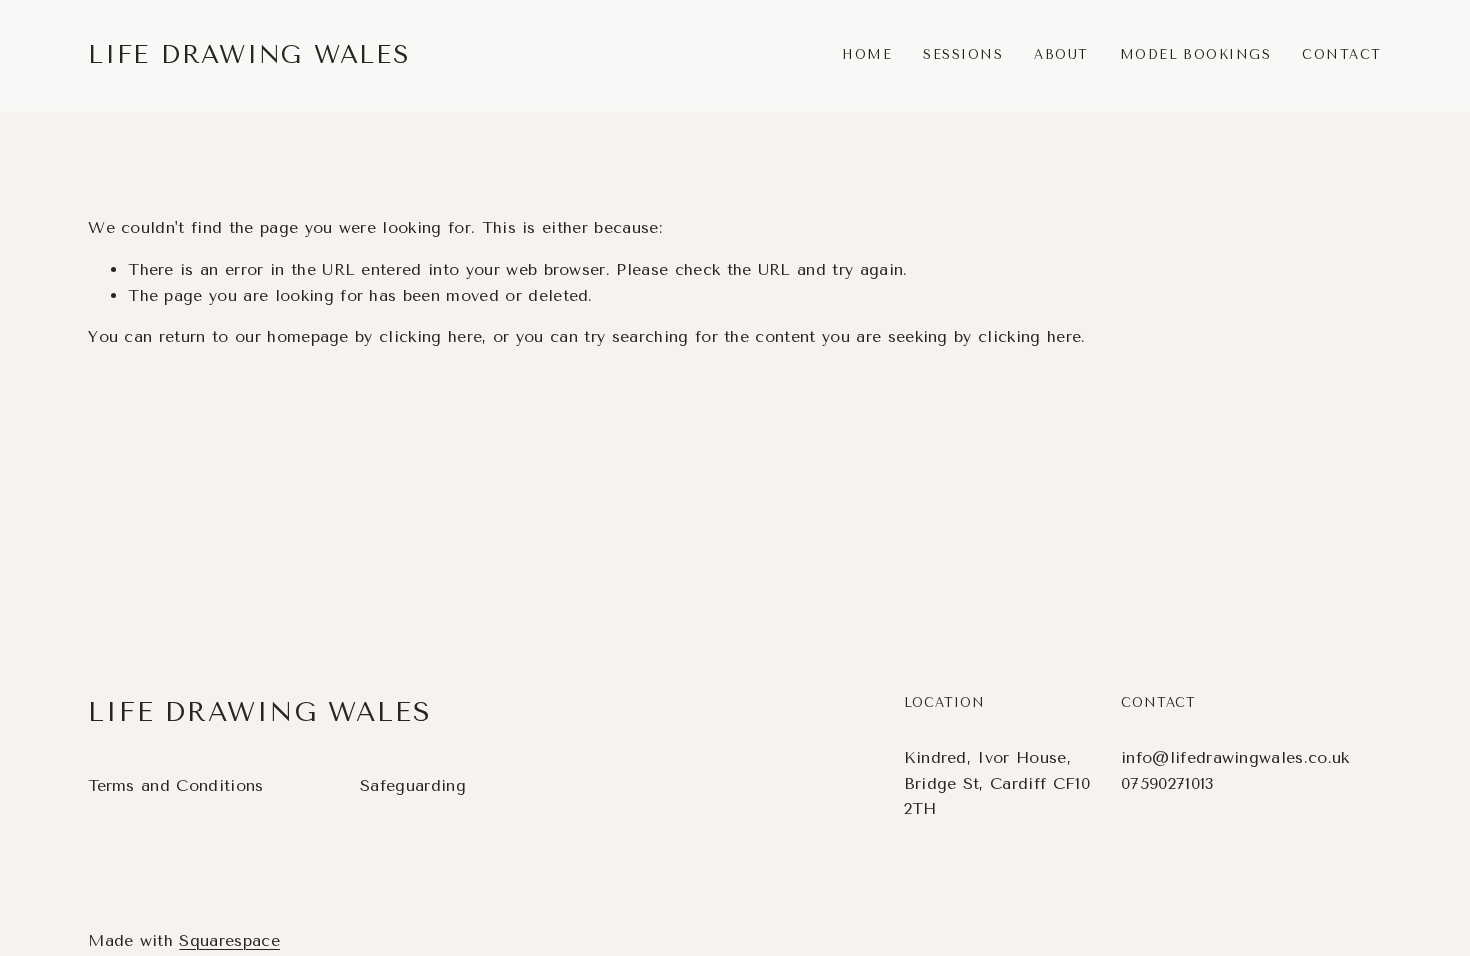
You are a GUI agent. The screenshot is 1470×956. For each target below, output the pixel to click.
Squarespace (229, 940)
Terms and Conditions (175, 785)
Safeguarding (413, 785)
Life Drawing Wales (249, 54)
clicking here (430, 336)
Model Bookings (1196, 55)
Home (867, 55)
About (1061, 55)
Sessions (963, 55)
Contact (1341, 55)
